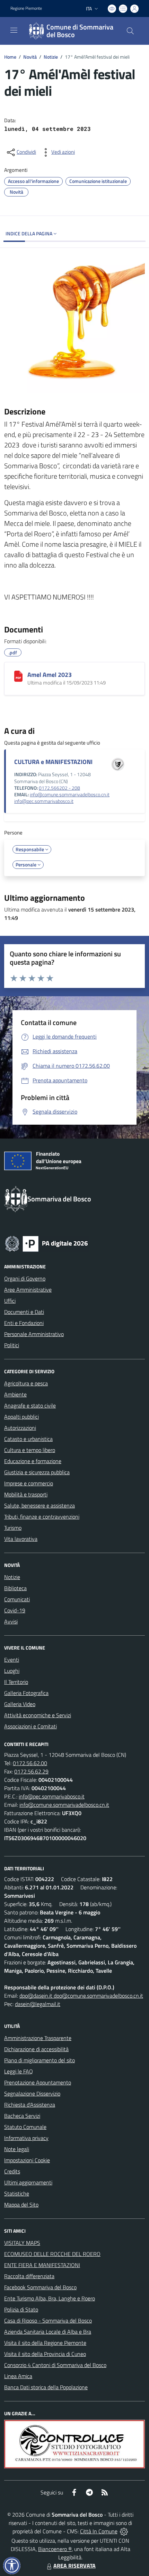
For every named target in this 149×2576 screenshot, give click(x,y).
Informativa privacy (26, 2138)
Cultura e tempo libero (30, 1450)
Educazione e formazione (33, 1461)
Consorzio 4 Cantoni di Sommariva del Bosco (55, 2365)
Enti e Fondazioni (24, 1323)
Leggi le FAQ (19, 2071)
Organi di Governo (25, 1278)
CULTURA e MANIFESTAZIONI (53, 762)
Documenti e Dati (24, 1312)
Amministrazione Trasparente (38, 2038)
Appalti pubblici (21, 1417)
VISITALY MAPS (22, 2243)
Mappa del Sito (21, 2205)
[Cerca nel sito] (130, 31)
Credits (12, 2171)
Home (10, 57)
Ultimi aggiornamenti (28, 2182)
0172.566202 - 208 (59, 788)
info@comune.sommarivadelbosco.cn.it (70, 795)
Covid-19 (15, 1610)
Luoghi (12, 1671)
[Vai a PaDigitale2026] (46, 1243)
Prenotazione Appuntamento (38, 2082)
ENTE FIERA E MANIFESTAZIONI (42, 2265)
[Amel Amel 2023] (18, 676)
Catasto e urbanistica (28, 1439)
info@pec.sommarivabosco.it (44, 801)
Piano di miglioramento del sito (40, 2060)
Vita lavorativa (21, 1539)
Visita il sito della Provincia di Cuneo (45, 2354)
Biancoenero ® (55, 2549)
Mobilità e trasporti (26, 1494)
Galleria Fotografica (26, 1693)
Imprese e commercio (29, 1483)
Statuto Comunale (25, 2127)
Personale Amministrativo (34, 1334)
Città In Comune (99, 2531)
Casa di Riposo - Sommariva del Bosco (48, 2321)
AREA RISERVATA (74, 2566)
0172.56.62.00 (30, 1763)
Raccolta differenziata (29, 2276)
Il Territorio (16, 1682)
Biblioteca (15, 1588)
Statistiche (17, 2193)
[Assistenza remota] (124, 2531)
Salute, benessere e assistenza (40, 1505)
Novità (30, 57)
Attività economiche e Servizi (38, 1715)
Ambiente (15, 1394)
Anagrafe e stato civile (30, 1406)
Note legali (17, 2149)
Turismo (13, 1528)
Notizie (51, 57)
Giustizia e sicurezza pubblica (37, 1472)
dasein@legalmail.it (38, 2004)
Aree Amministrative (28, 1290)
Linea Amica (18, 2376)
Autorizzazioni (20, 1428)
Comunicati (17, 1599)
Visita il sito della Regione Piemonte (45, 2343)
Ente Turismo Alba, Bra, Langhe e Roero (50, 2298)
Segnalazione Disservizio (32, 2093)
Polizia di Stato (21, 2309)
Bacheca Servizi (22, 2116)
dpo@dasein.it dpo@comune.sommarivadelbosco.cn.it (81, 1996)
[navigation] (14, 30)
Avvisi (11, 1621)
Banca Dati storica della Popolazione (46, 2387)
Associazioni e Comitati (30, 1726)
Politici (12, 1345)
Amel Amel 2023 (50, 675)
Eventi (12, 1660)
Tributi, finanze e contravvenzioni (42, 1517)
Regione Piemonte (26, 8)
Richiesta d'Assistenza (30, 2105)
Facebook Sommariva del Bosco (40, 2287)
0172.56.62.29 (31, 1771)
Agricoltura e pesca (26, 1383)
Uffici (10, 1301)
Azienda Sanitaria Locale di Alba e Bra (48, 2332)
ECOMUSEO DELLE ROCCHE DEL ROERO (52, 2254)
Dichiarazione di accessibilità (36, 2049)
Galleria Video (20, 1704)
